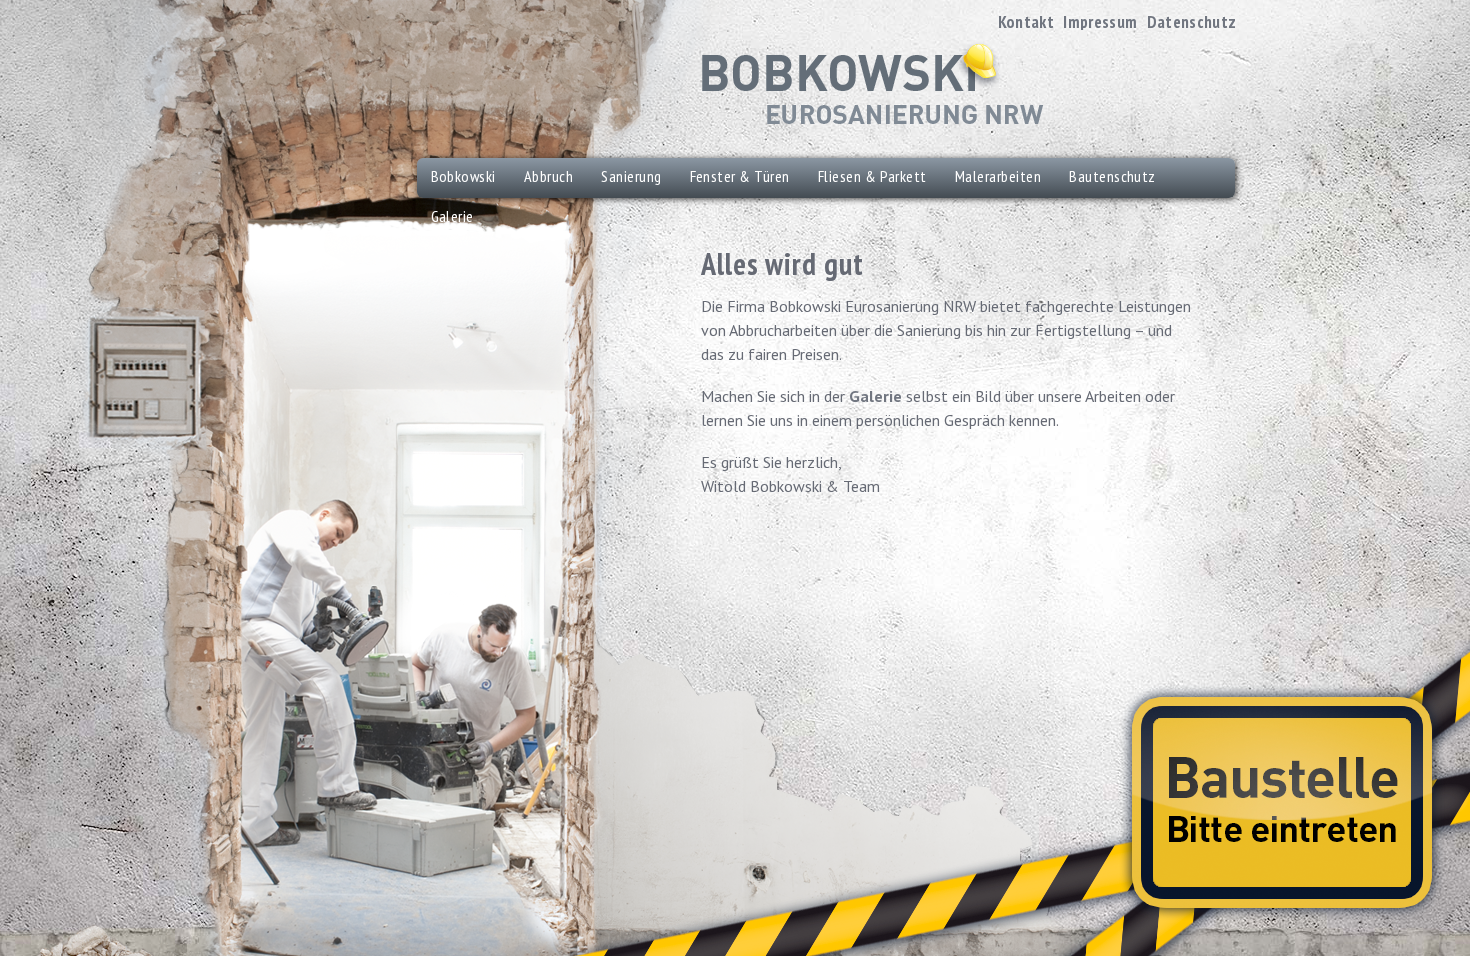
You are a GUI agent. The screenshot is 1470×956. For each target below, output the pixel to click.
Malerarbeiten (998, 176)
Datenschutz (1192, 22)
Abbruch (548, 176)
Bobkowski (463, 176)
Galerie (875, 396)
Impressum (1100, 22)
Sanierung (631, 176)
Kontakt (1026, 22)
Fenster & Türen (740, 176)
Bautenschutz (1112, 176)
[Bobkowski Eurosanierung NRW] (872, 85)
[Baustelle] (1282, 802)
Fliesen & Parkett (872, 176)
